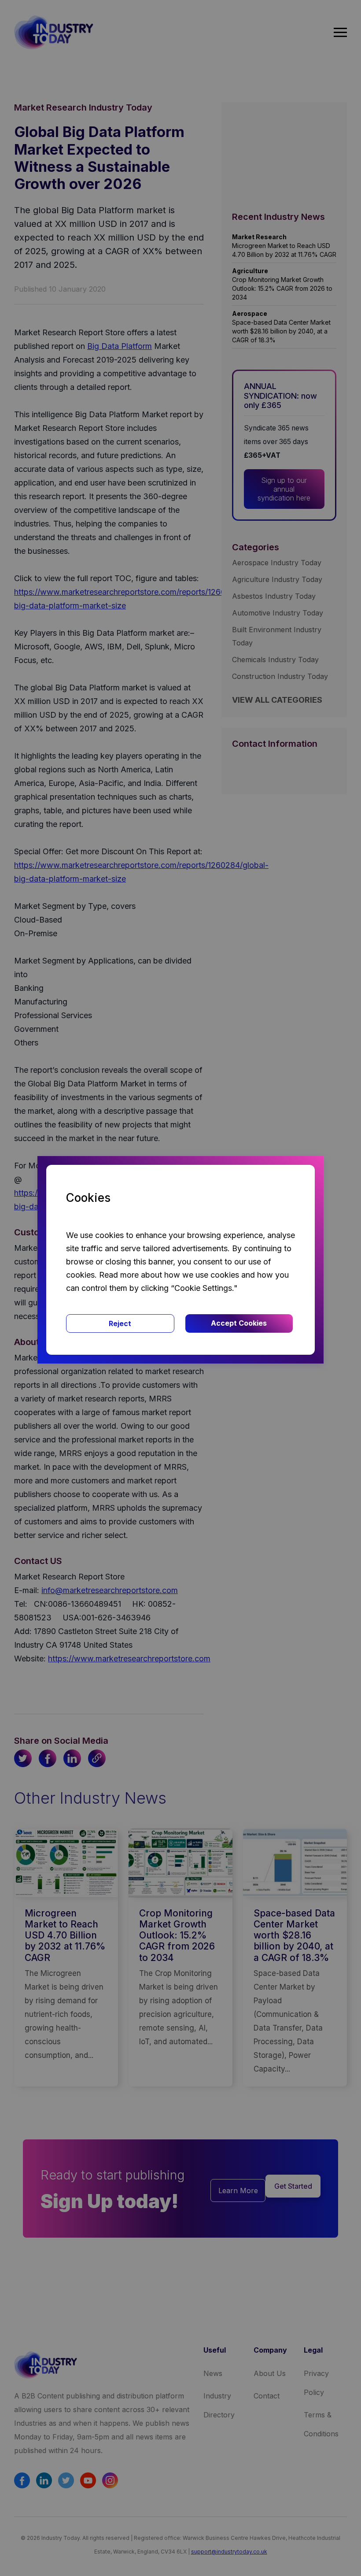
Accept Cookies (239, 1323)
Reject (120, 1323)
